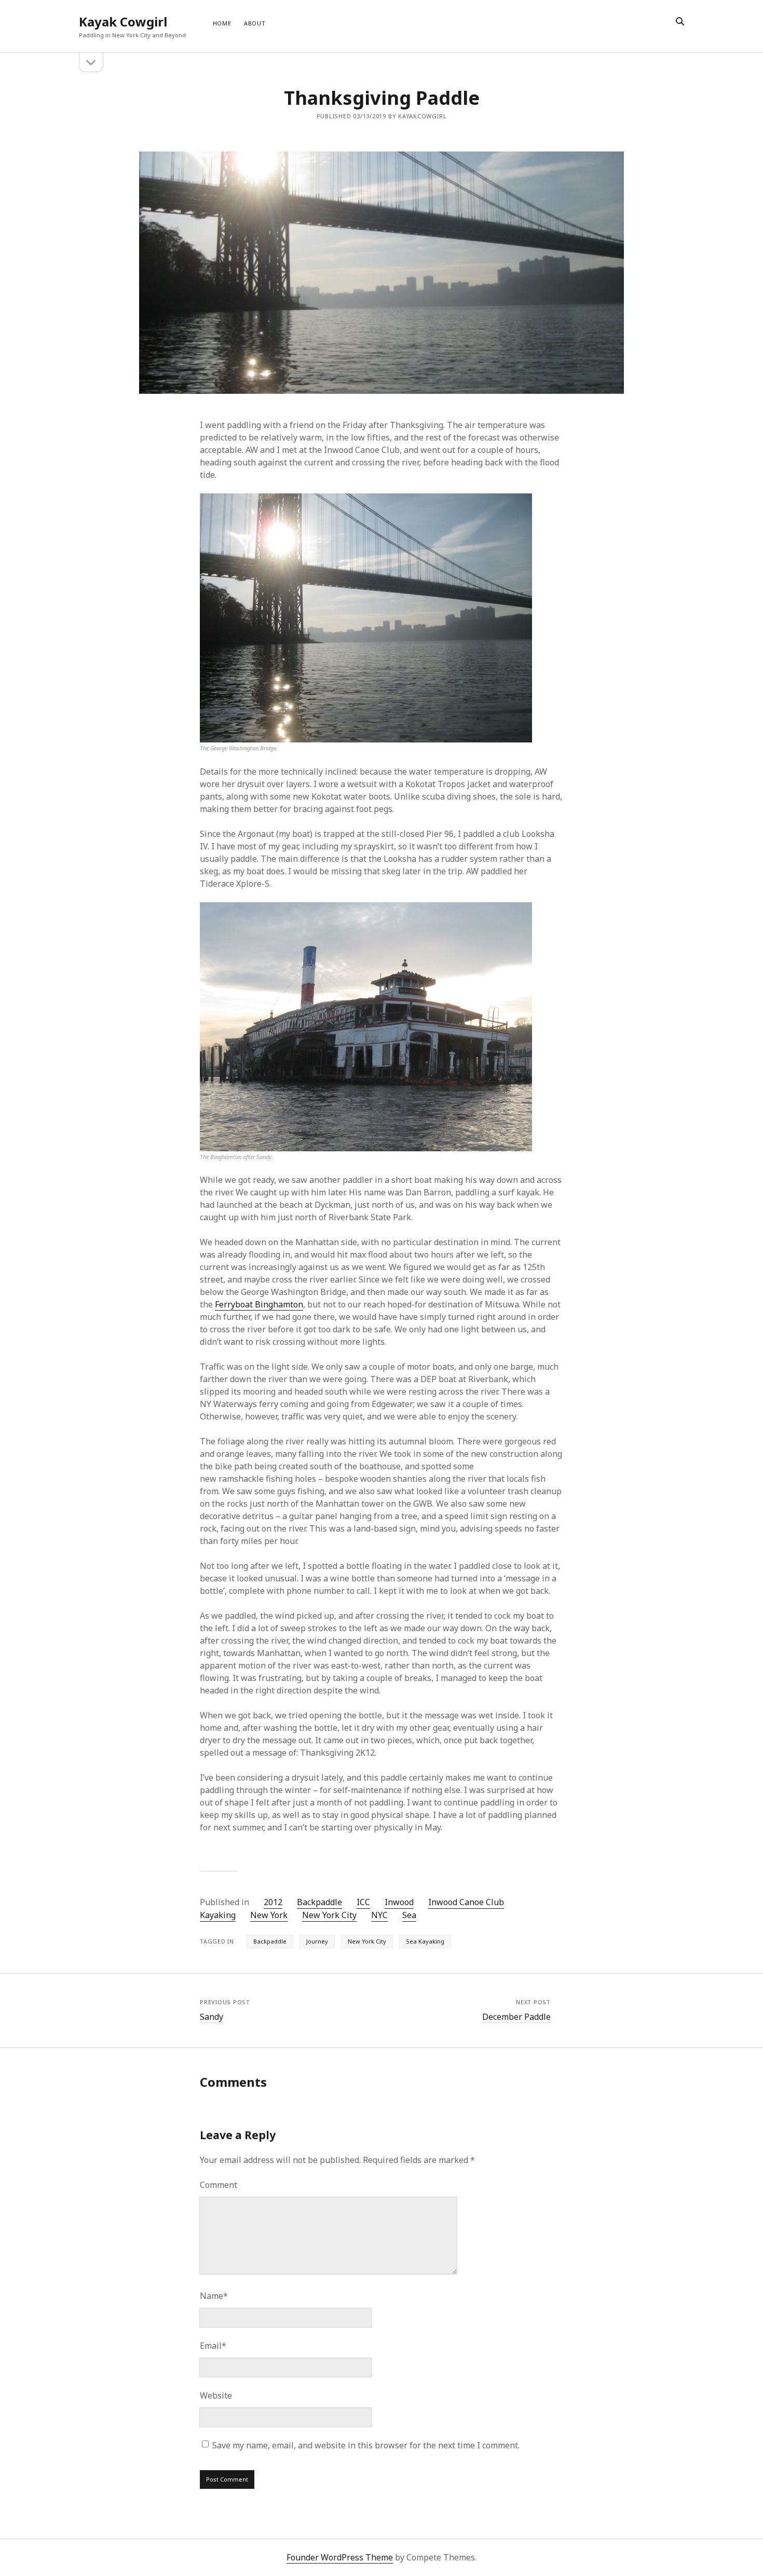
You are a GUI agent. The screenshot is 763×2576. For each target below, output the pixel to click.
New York (269, 1915)
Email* (213, 2346)
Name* (214, 2296)
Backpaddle (319, 1902)
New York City (329, 1915)
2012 (273, 1902)
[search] (680, 22)
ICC (363, 1902)
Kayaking (218, 1915)
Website (216, 2395)
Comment (219, 2185)
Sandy (212, 2017)
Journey (317, 1941)
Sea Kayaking (425, 1941)
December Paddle (516, 2017)
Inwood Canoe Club (466, 1902)
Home (222, 23)
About (255, 23)
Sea (409, 1915)
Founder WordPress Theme (340, 2557)
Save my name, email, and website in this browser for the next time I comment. (366, 2445)
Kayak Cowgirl (123, 22)
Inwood (399, 1902)
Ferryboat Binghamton (259, 1304)
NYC (379, 1915)
